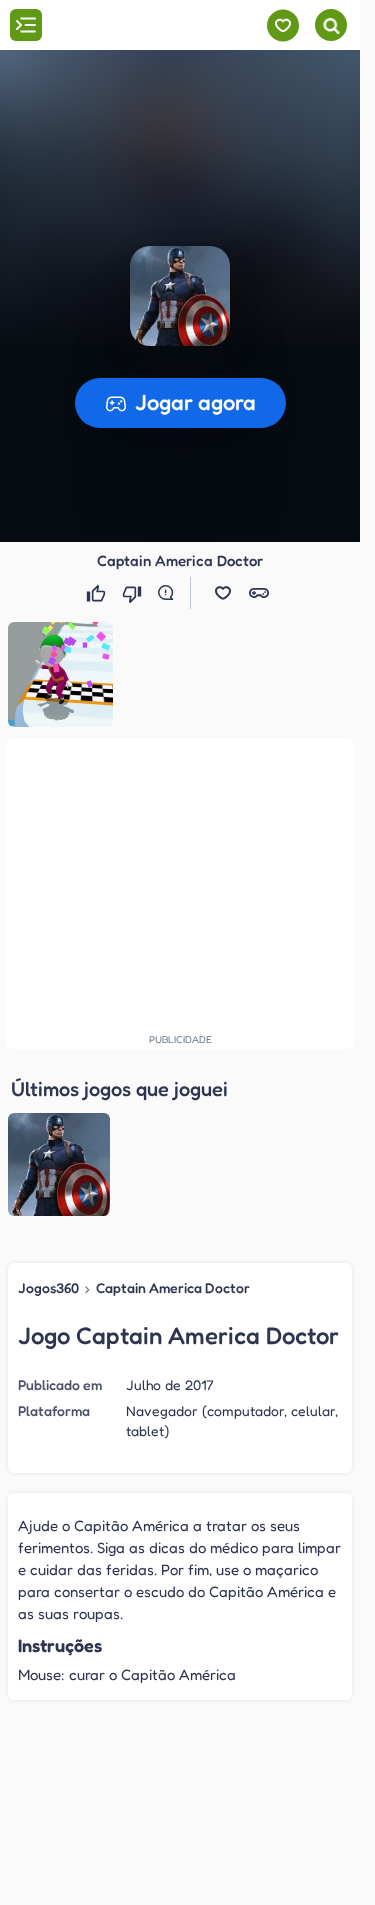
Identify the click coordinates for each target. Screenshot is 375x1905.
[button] (223, 593)
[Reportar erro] (170, 593)
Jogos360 (48, 1287)
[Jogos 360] (128, 27)
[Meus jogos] (282, 25)
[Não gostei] (134, 593)
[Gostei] (98, 593)
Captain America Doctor (173, 1287)
